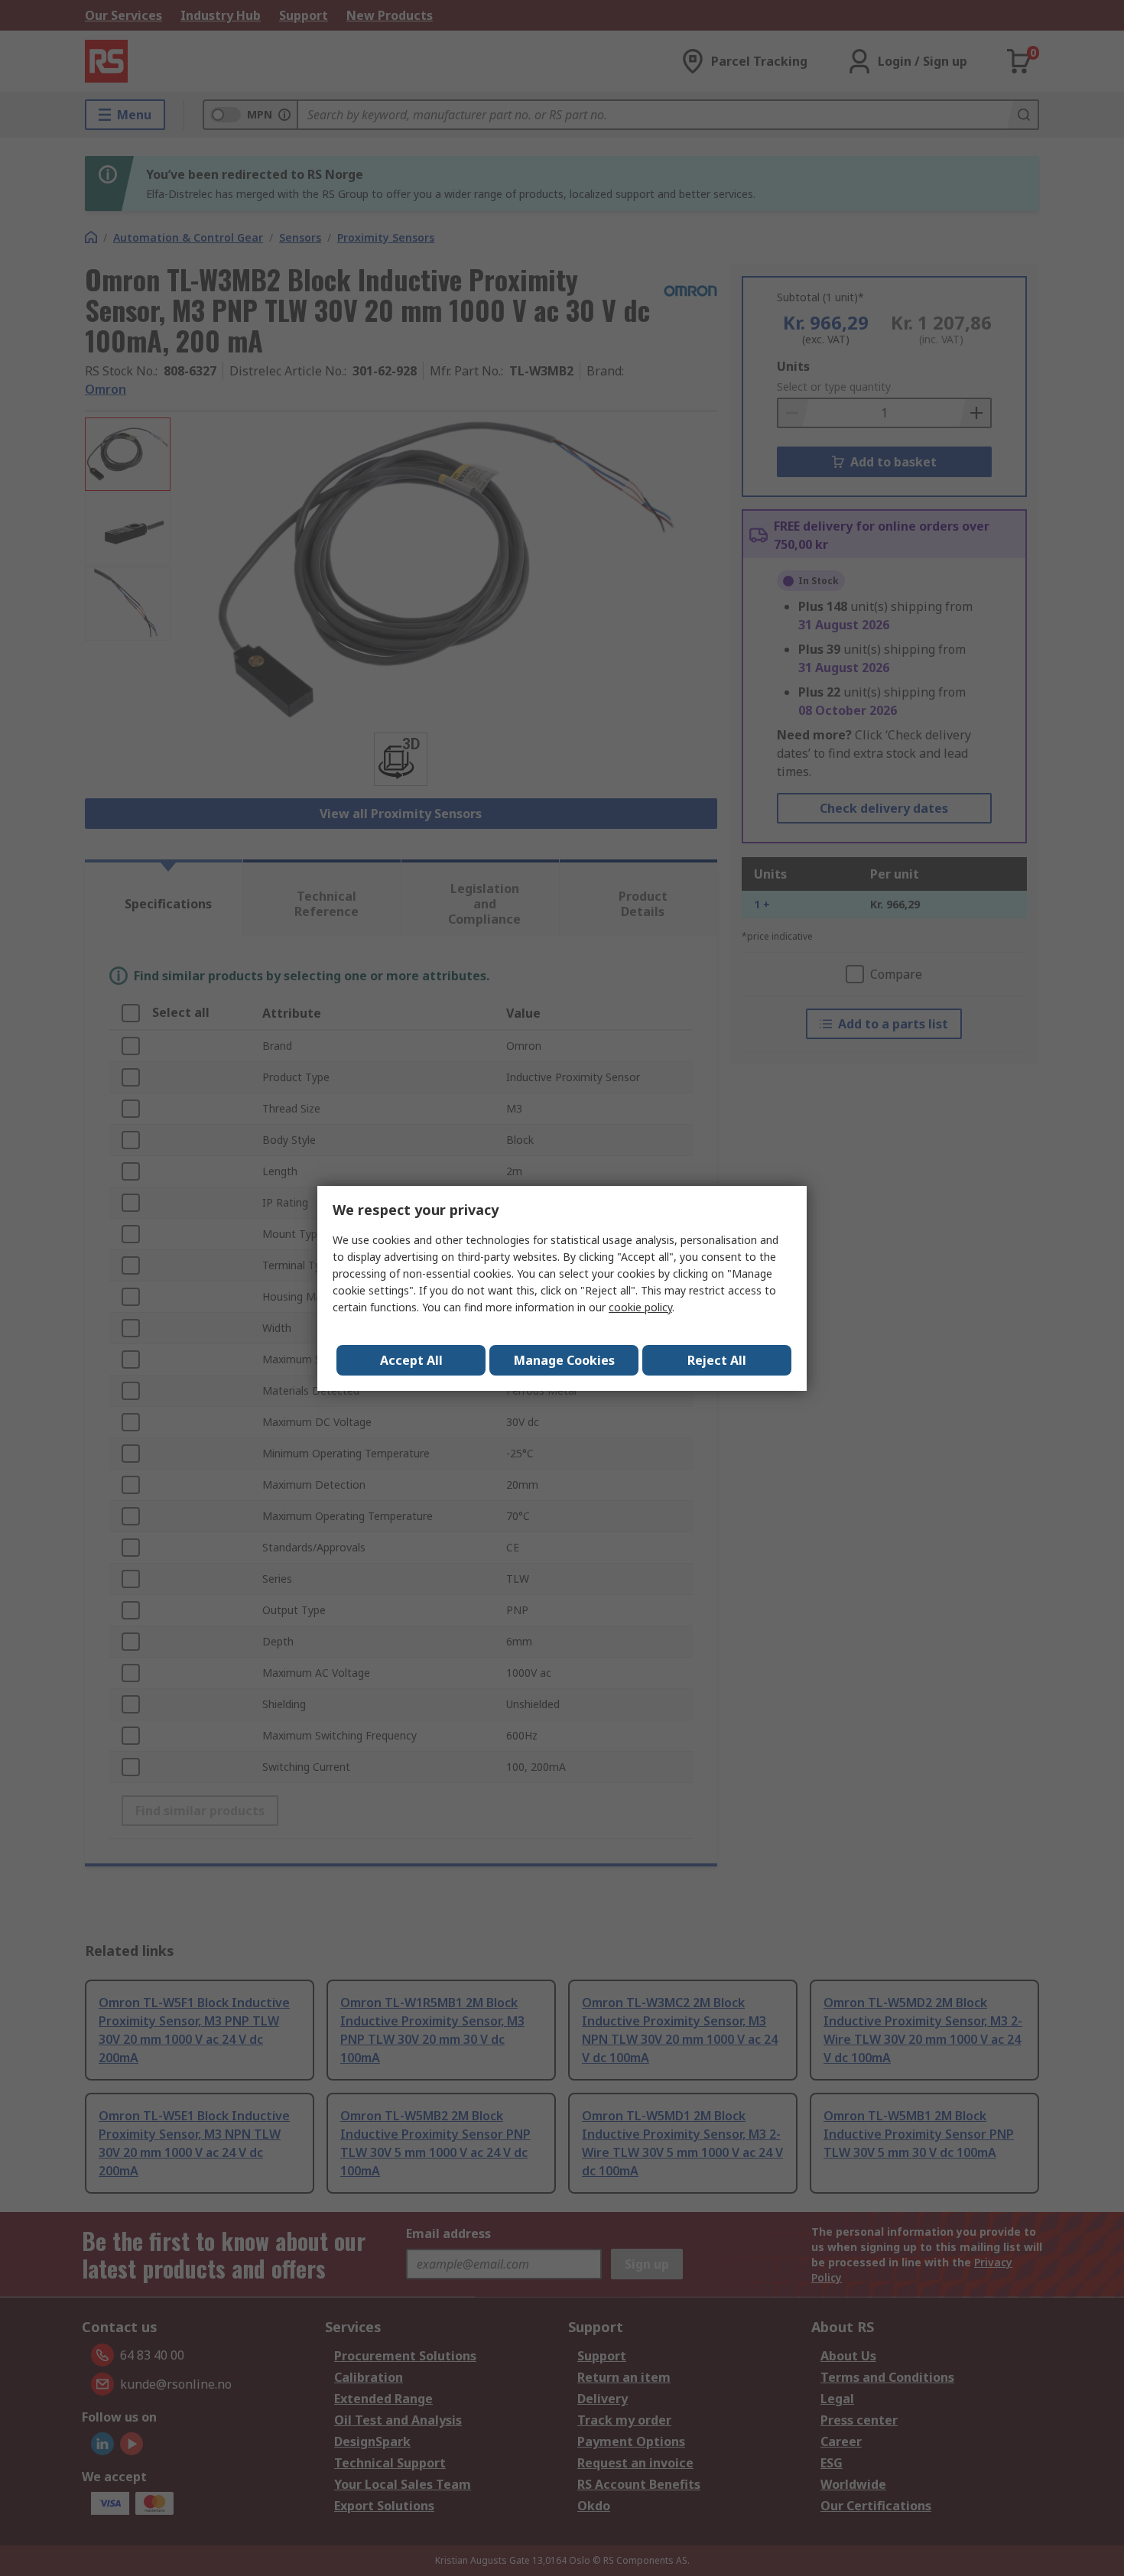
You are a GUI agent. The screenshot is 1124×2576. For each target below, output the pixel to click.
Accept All (411, 1360)
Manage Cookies (564, 1360)
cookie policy (640, 1307)
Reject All (717, 1360)
